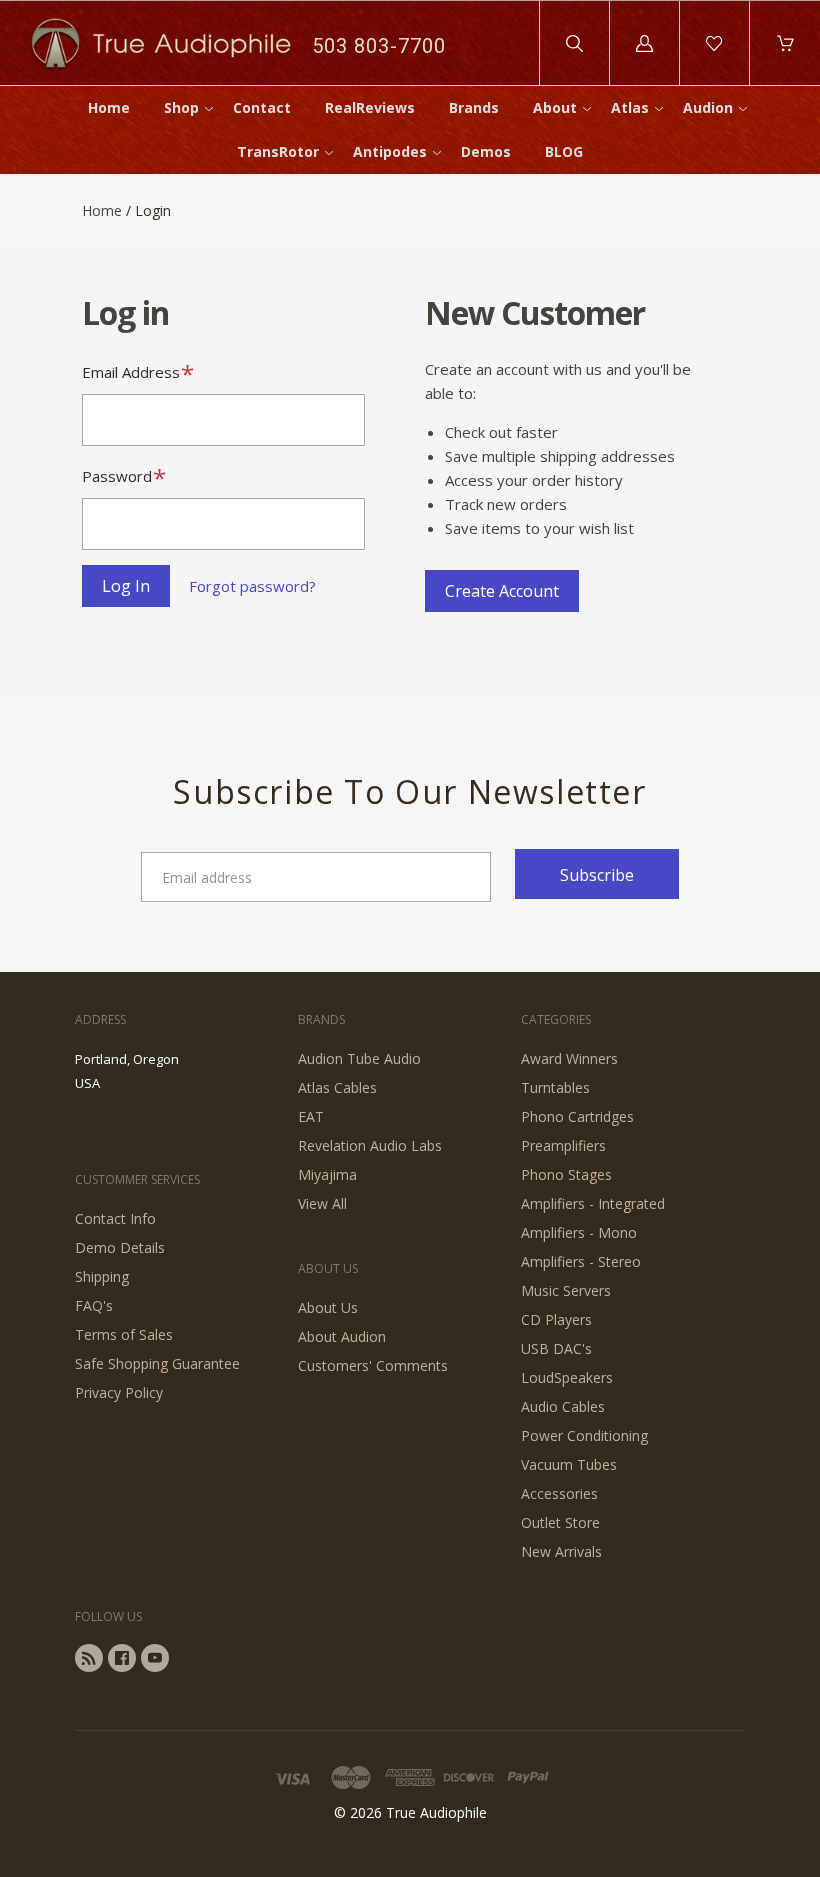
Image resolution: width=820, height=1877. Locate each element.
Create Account (502, 591)
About (555, 107)
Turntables (555, 1087)
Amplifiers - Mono (579, 1232)
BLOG (564, 151)
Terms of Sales (124, 1334)
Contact (262, 107)
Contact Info (115, 1218)
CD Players (556, 1319)
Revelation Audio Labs (370, 1145)
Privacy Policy (119, 1392)
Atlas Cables (337, 1087)
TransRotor (278, 151)
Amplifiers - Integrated (593, 1203)
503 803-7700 (379, 46)
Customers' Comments (373, 1365)
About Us (328, 1307)
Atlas (630, 107)
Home (109, 107)
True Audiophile (436, 1812)
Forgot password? (252, 586)
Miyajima (327, 1174)
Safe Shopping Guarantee (157, 1363)
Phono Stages (566, 1174)
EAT (311, 1116)
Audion (708, 107)
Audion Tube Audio (359, 1058)
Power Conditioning (584, 1435)
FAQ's (94, 1305)
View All (322, 1203)
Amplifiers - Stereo (581, 1261)
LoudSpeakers (567, 1377)
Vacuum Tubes (569, 1464)
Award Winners (569, 1058)
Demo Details (120, 1247)
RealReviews (370, 107)
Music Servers (566, 1290)
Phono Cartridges (577, 1116)
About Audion (342, 1336)
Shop (181, 107)
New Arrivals (561, 1551)
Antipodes (390, 151)
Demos (486, 151)
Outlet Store (560, 1522)
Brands (474, 107)
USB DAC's (556, 1348)
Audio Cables (563, 1406)
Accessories (559, 1493)
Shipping (102, 1276)
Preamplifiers (563, 1145)
